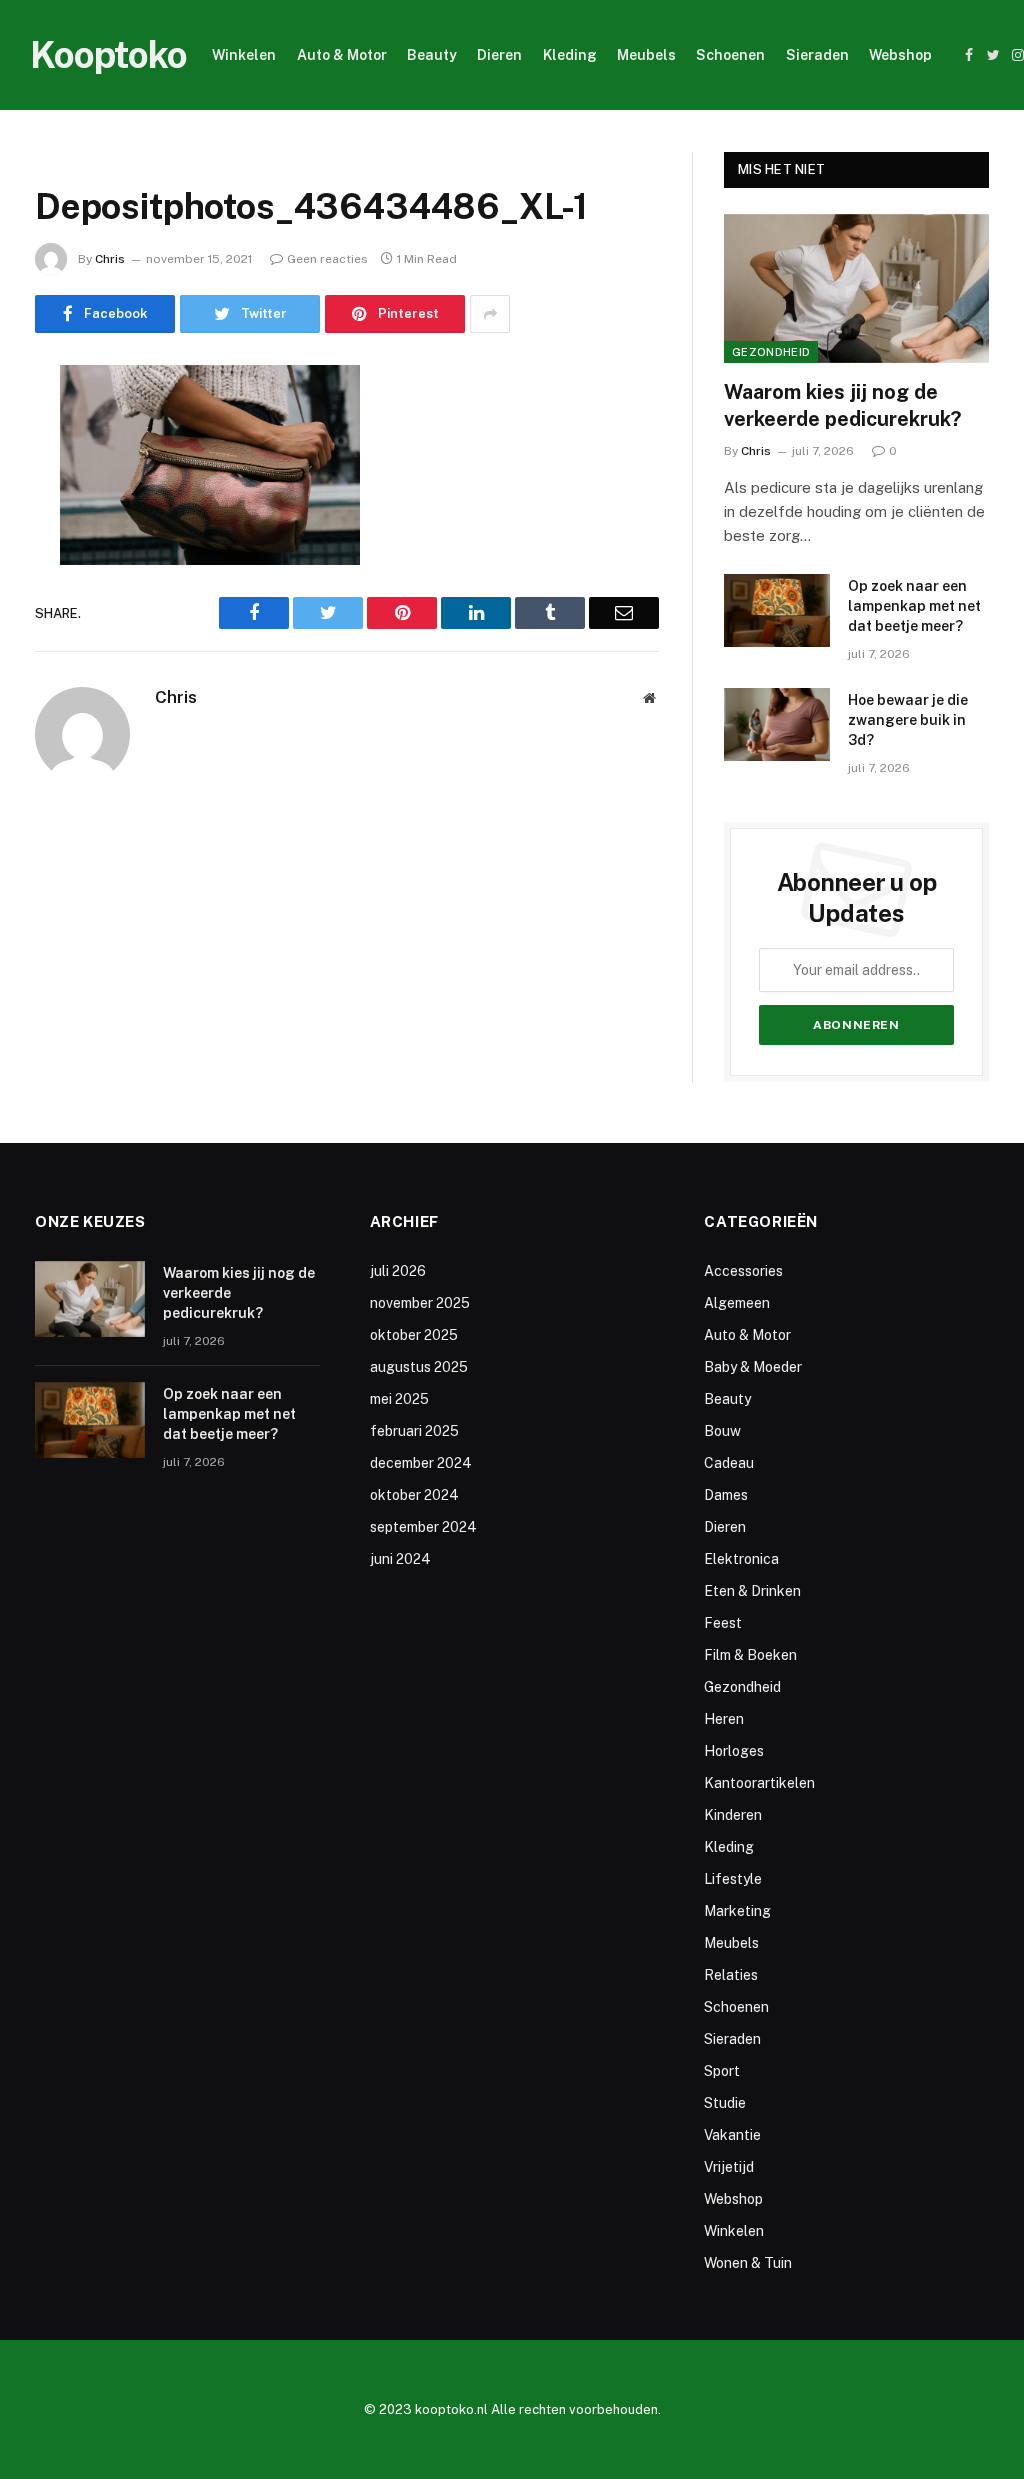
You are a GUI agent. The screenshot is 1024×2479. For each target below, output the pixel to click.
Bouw (722, 1431)
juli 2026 (398, 1271)
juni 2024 (400, 1559)
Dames (726, 1495)
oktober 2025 (414, 1335)
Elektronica (741, 1559)
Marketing (737, 1911)
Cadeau (729, 1463)
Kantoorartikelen (759, 1783)
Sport (722, 2071)
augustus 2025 (419, 1367)
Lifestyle (733, 1879)
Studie (725, 2103)
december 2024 (421, 1463)
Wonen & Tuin (748, 2263)
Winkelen (244, 55)
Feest (723, 1623)
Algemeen (737, 1303)
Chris (110, 259)
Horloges (734, 1751)
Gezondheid (771, 352)
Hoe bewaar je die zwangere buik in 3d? (908, 720)
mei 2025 (399, 1399)
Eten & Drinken (752, 1591)
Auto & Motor (342, 55)
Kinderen (733, 1815)
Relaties (731, 1975)
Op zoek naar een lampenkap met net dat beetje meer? (914, 606)
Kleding (570, 55)
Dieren (499, 55)
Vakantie (732, 2135)
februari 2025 (414, 1431)
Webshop (900, 55)
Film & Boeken (750, 1655)
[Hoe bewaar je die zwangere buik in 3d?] (777, 724)
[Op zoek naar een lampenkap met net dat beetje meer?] (777, 610)
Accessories (743, 1271)
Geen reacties (327, 259)
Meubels (646, 55)
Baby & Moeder (753, 1367)
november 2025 (420, 1303)
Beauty (432, 55)
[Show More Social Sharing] (490, 314)
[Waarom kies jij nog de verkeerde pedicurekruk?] (856, 288)
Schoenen (730, 55)
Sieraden (817, 55)
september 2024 (423, 1527)
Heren (724, 1719)
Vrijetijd (729, 2167)
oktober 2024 (414, 1495)
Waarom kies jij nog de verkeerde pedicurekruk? (842, 405)
